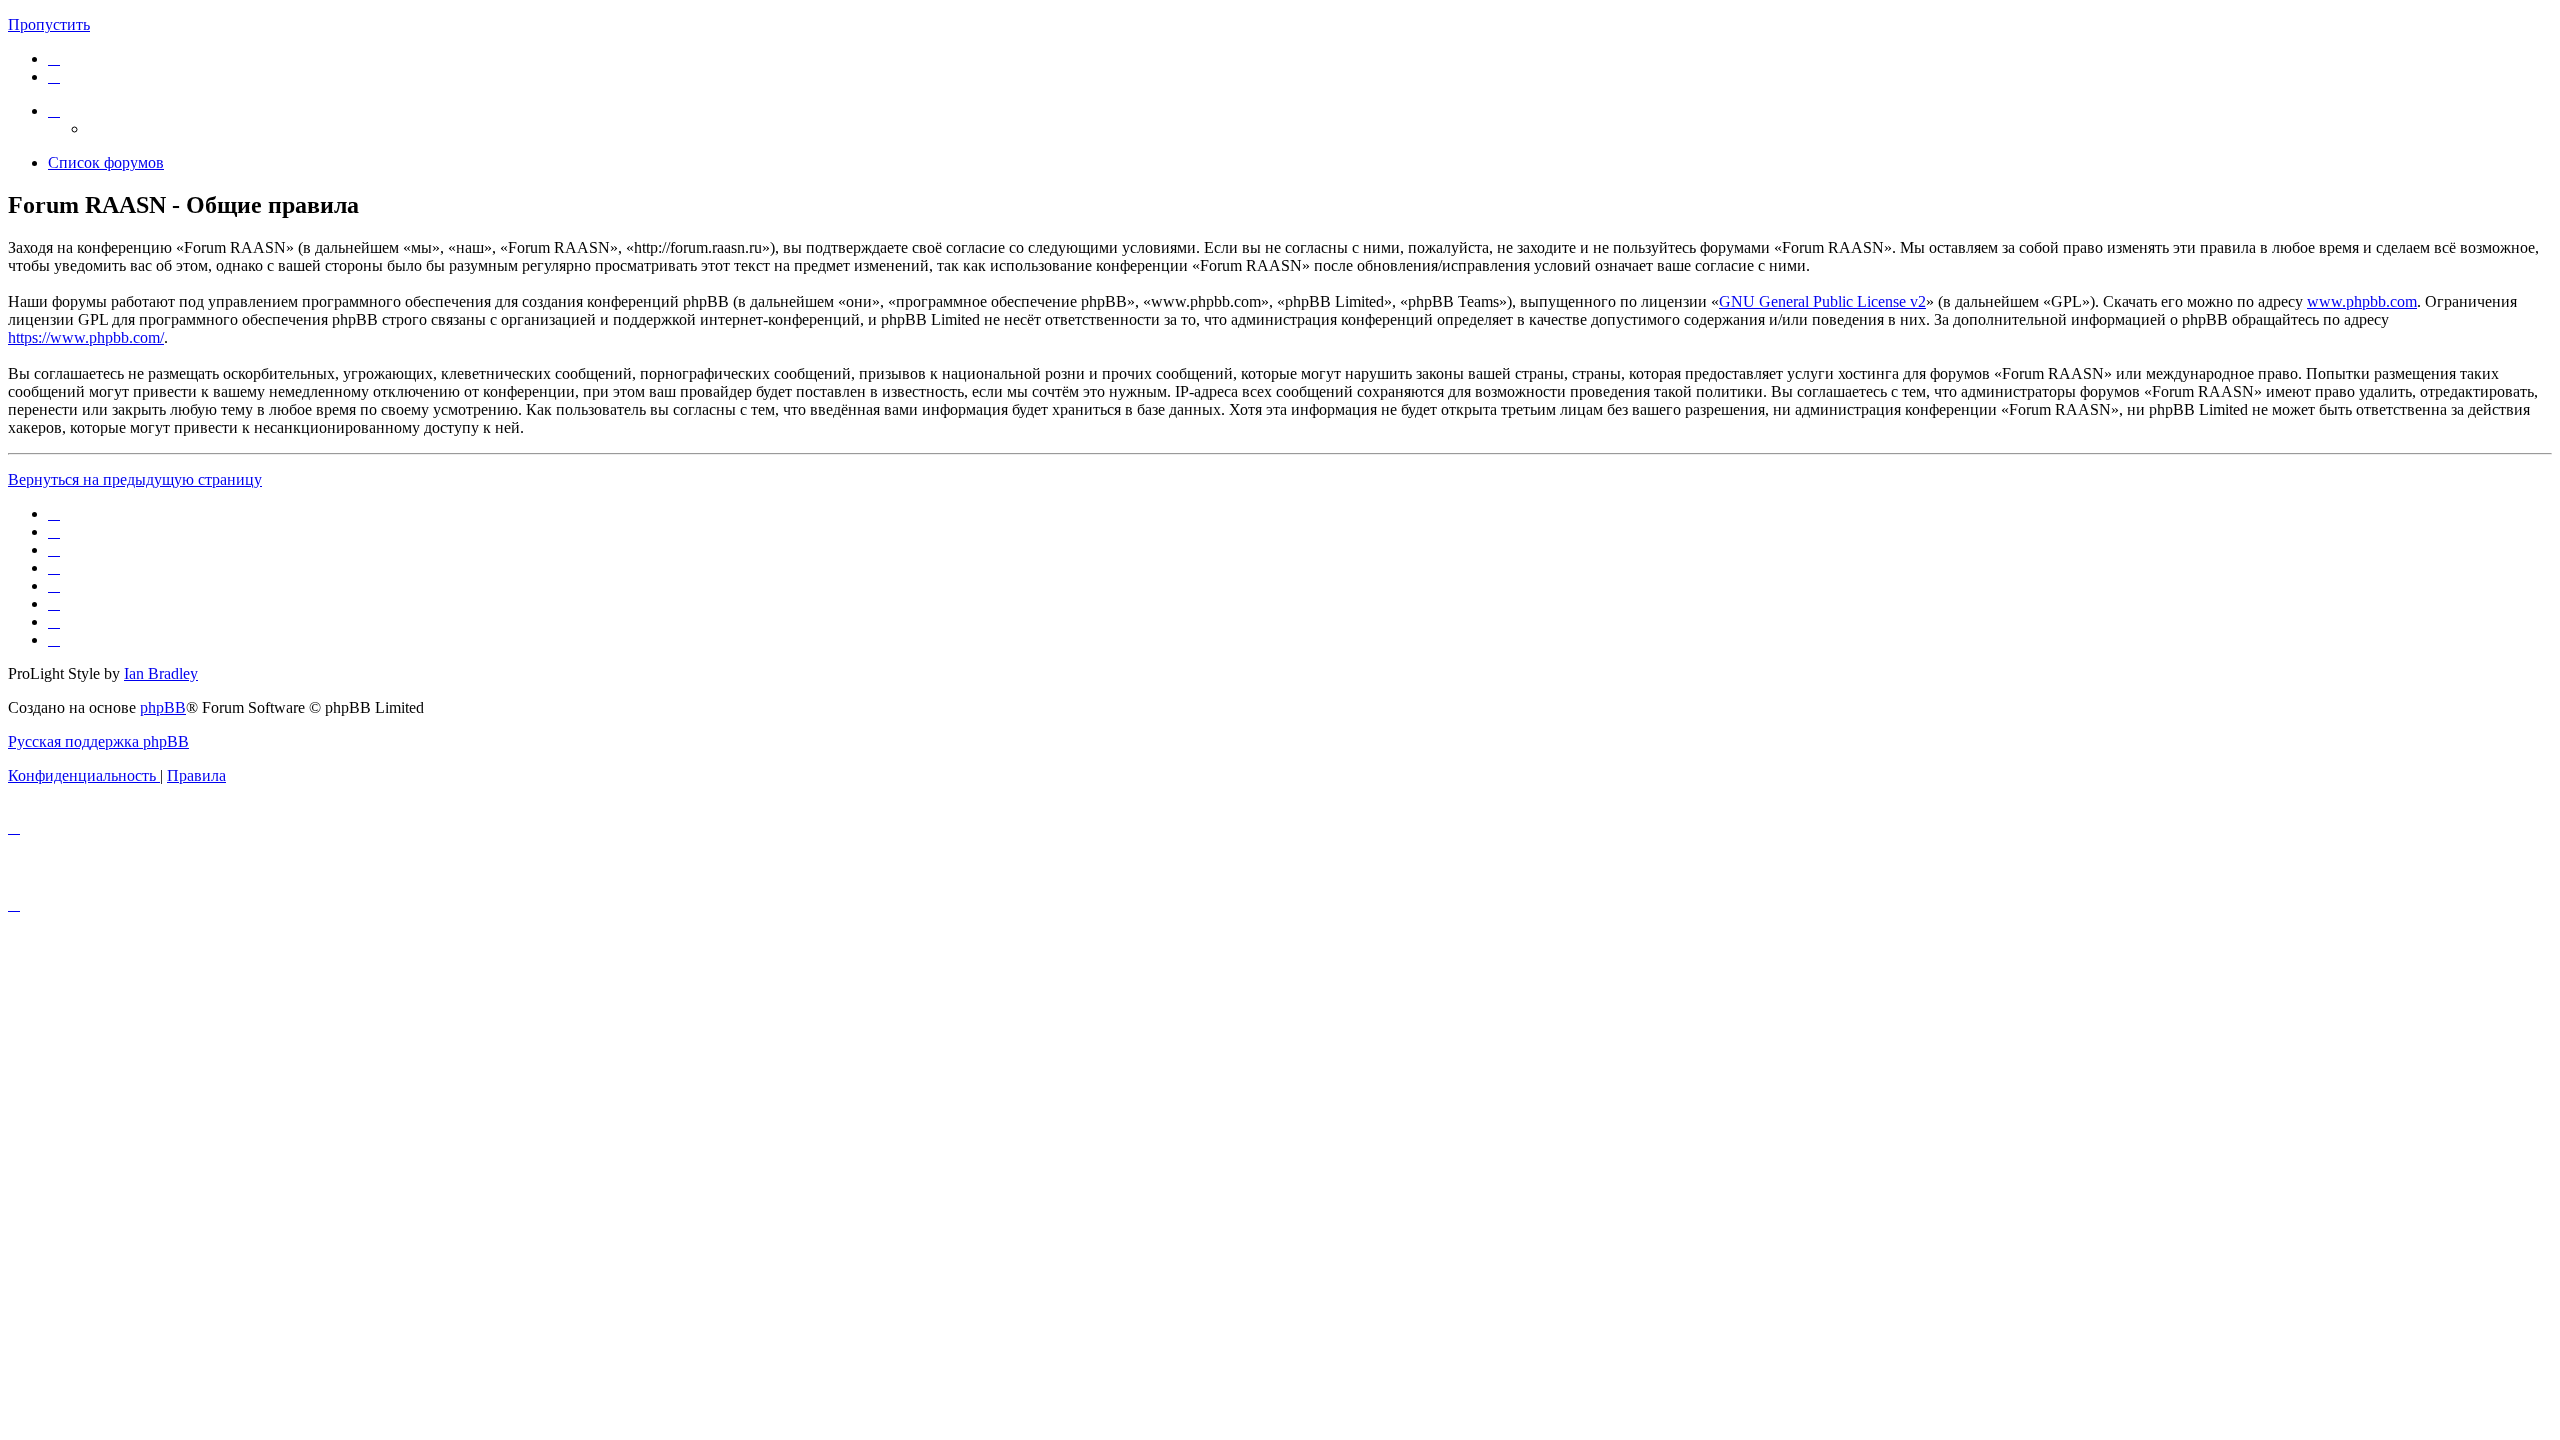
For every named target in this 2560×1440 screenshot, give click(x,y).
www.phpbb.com (2362, 301)
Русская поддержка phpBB (98, 741)
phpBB (163, 707)
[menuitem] (54, 58)
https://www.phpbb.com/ (86, 337)
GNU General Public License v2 (1822, 301)
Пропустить (49, 24)
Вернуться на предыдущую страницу (135, 479)
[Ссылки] (54, 110)
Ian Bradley (161, 673)
